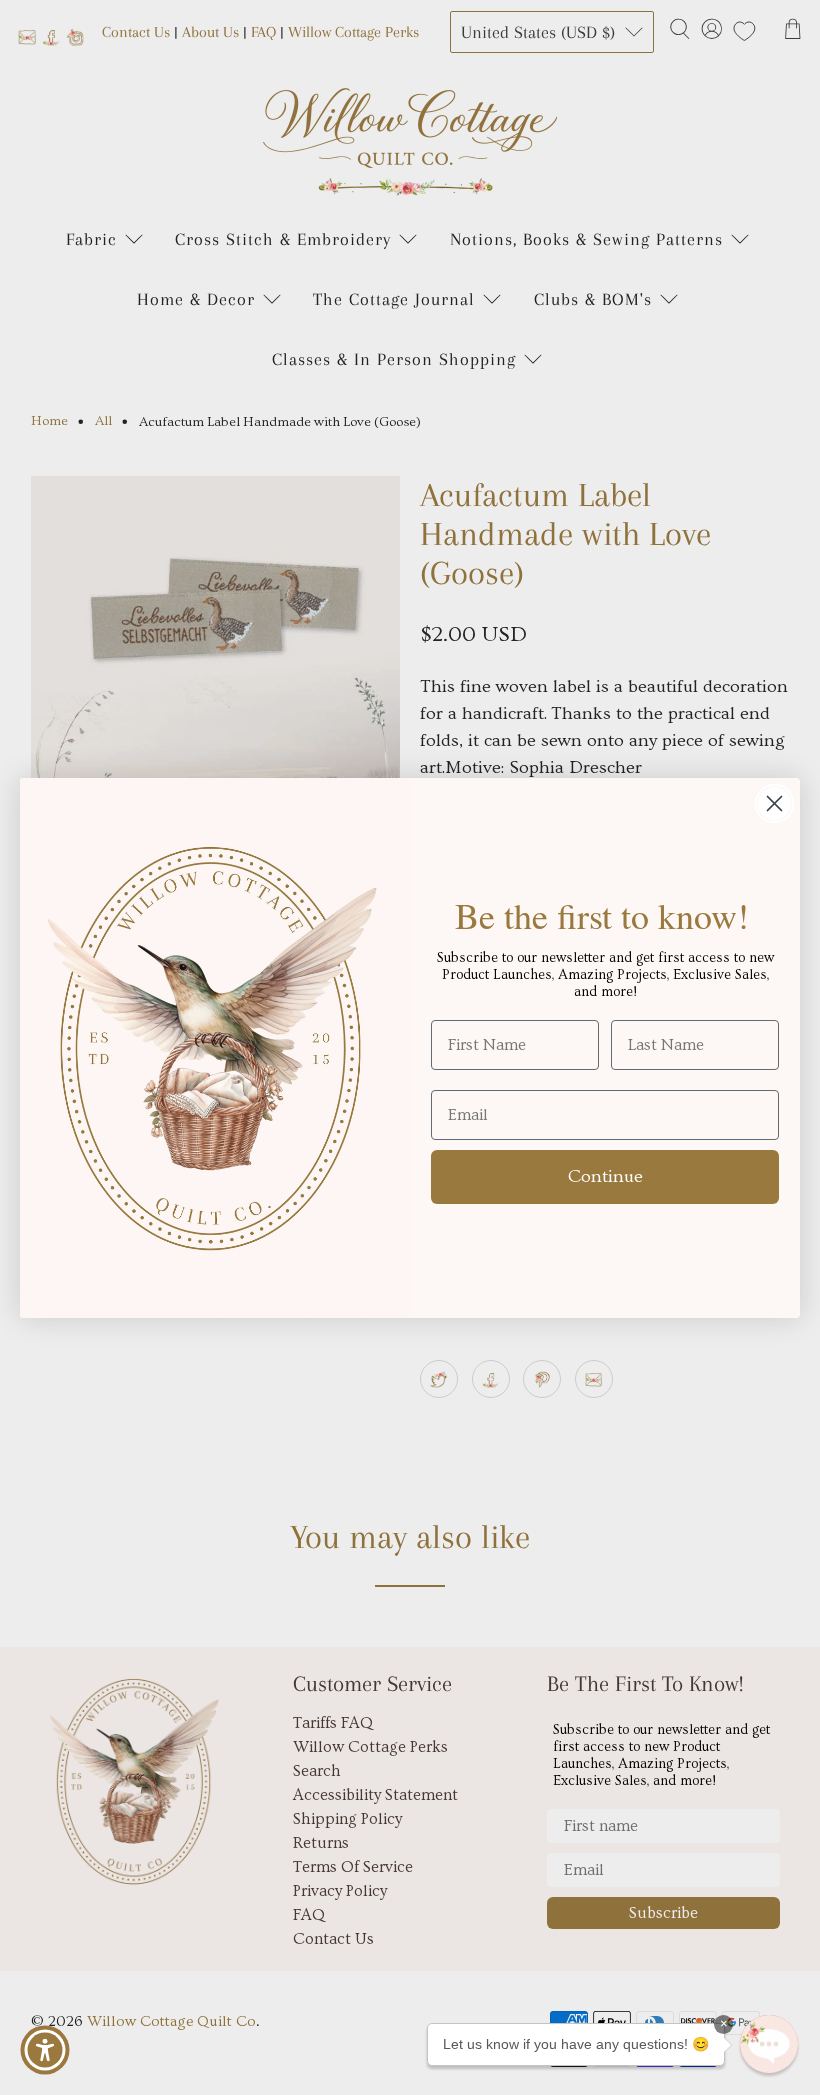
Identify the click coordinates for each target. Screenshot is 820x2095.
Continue (605, 1176)
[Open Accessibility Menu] (45, 2050)
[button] (769, 2044)
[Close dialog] (774, 803)
